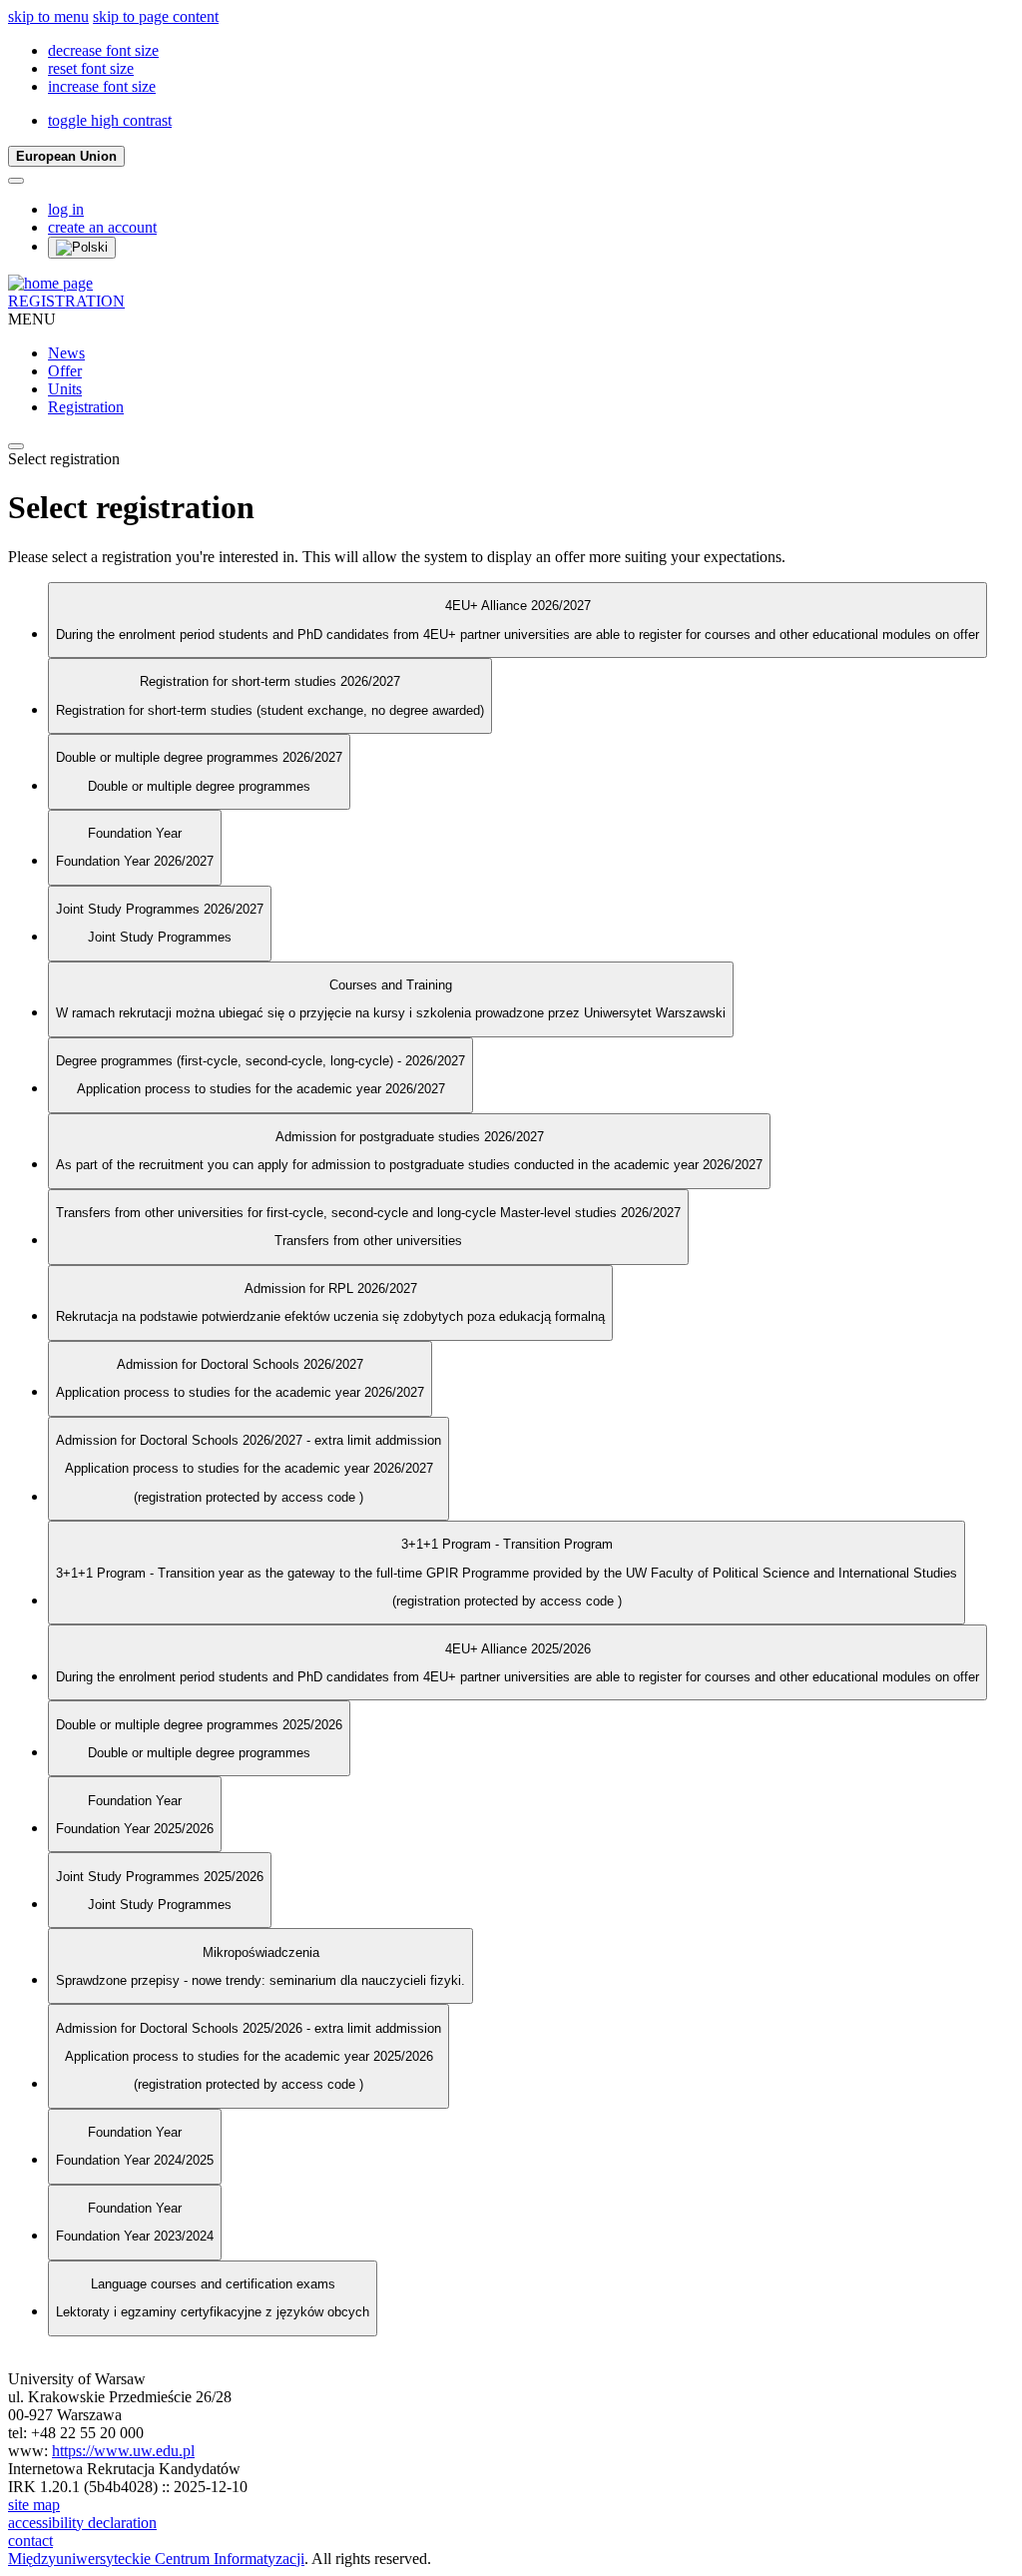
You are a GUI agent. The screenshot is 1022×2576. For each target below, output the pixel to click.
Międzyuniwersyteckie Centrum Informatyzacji (156, 2559)
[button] (103, 50)
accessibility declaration (82, 2523)
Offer (65, 371)
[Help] (16, 181)
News (66, 353)
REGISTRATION (66, 301)
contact (30, 2541)
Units (65, 389)
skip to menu (48, 16)
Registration (86, 407)
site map (34, 2505)
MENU (32, 319)
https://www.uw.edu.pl (123, 2451)
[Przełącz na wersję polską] (82, 248)
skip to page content (156, 16)
